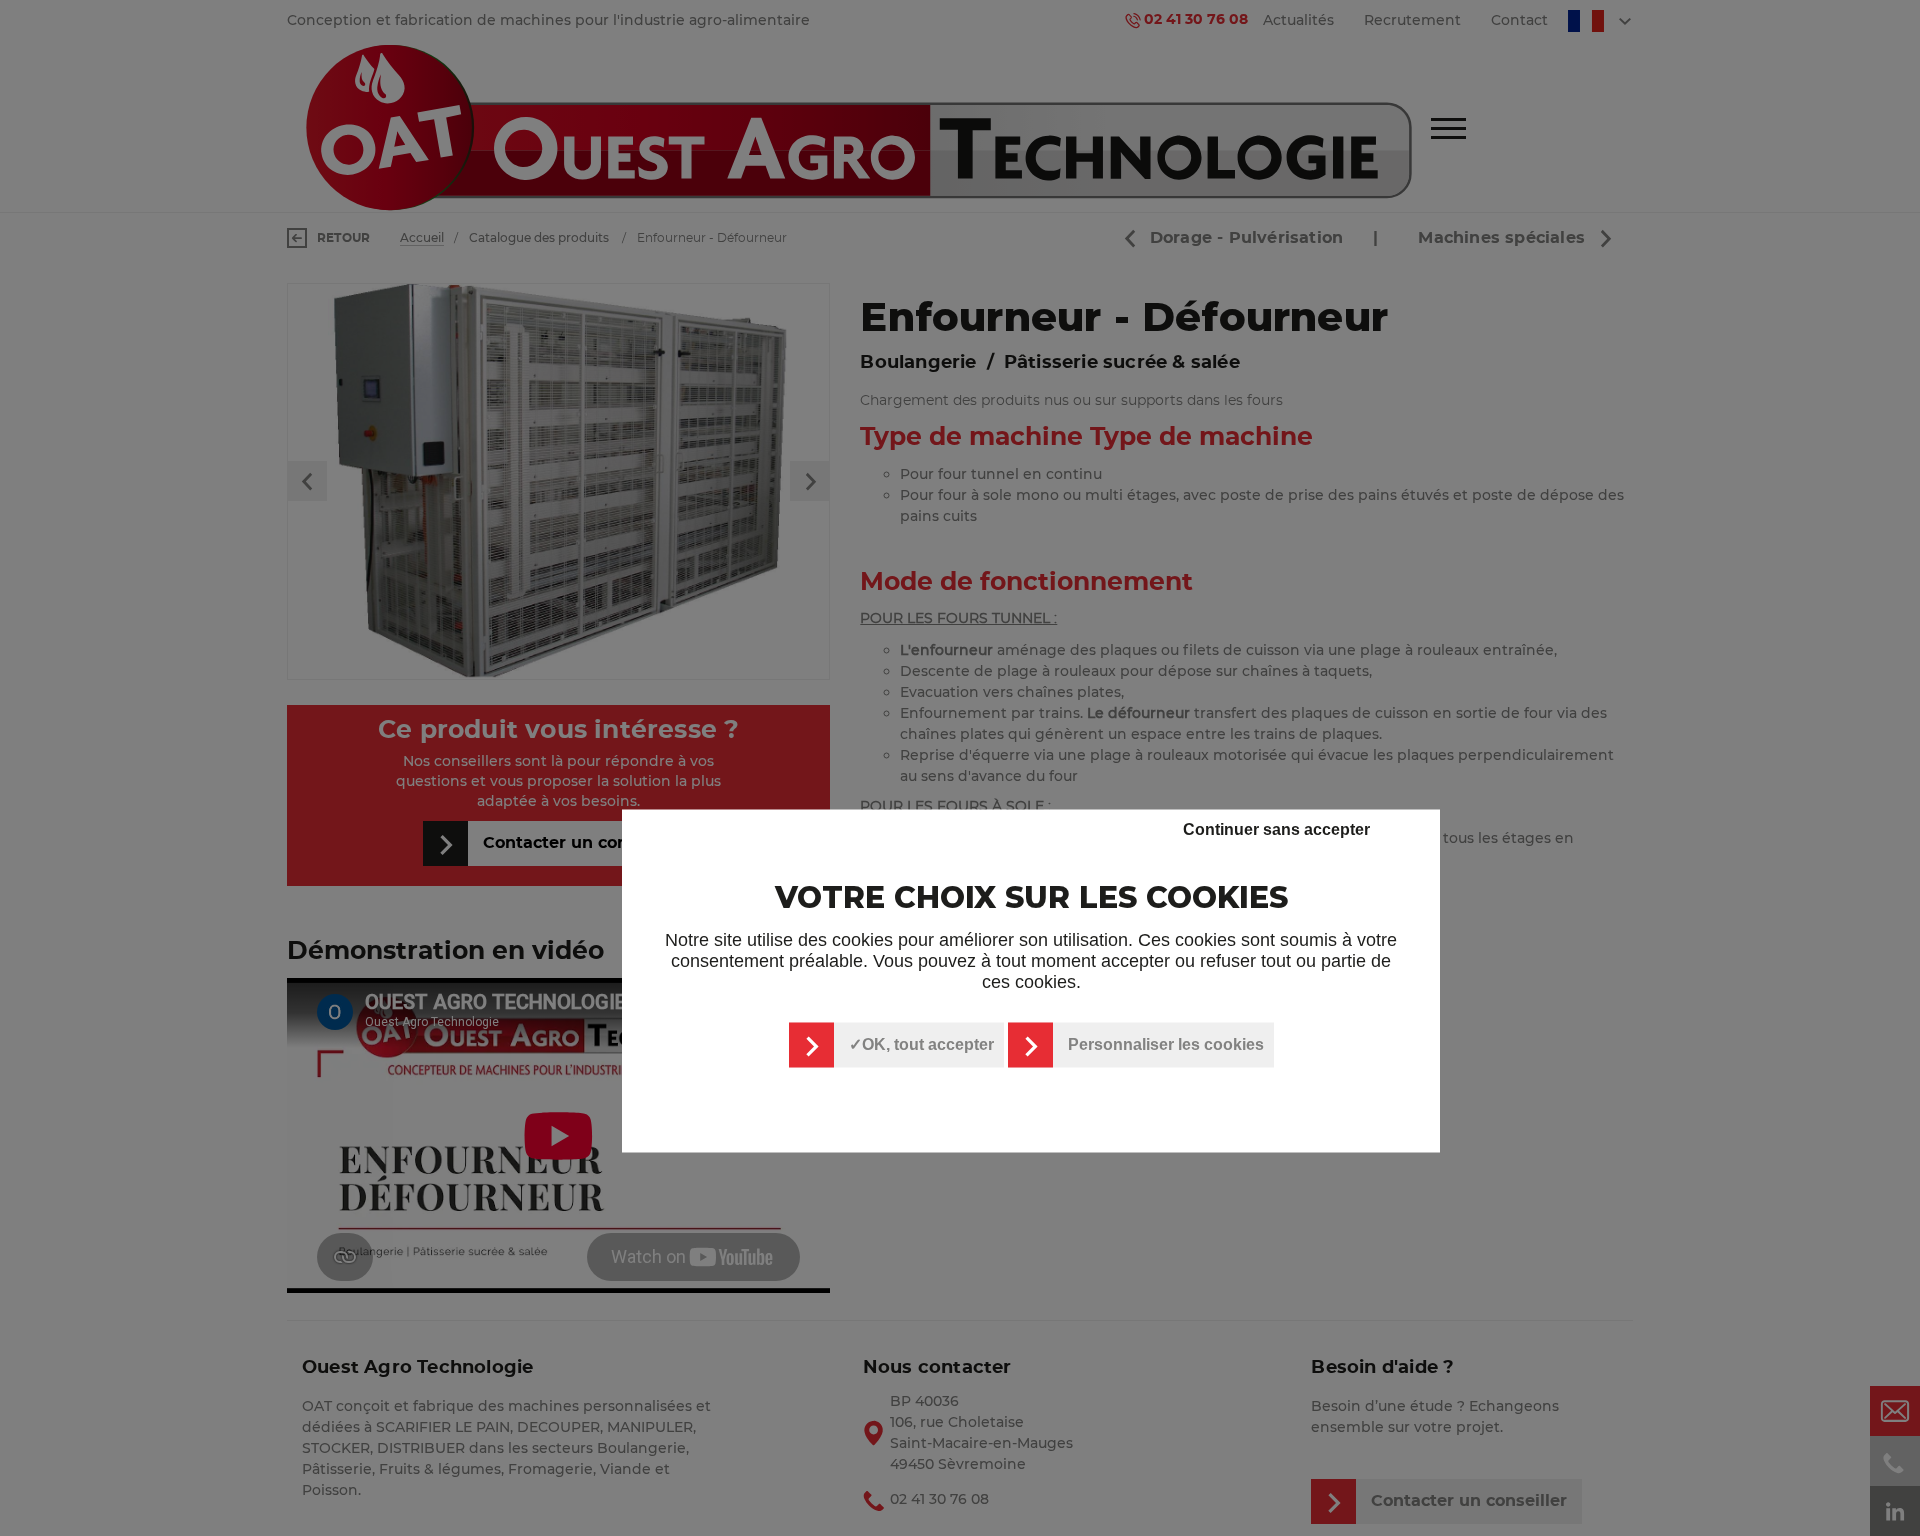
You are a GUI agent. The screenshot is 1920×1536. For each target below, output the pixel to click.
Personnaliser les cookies (1166, 1044)
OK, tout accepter (928, 1044)
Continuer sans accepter (1276, 828)
